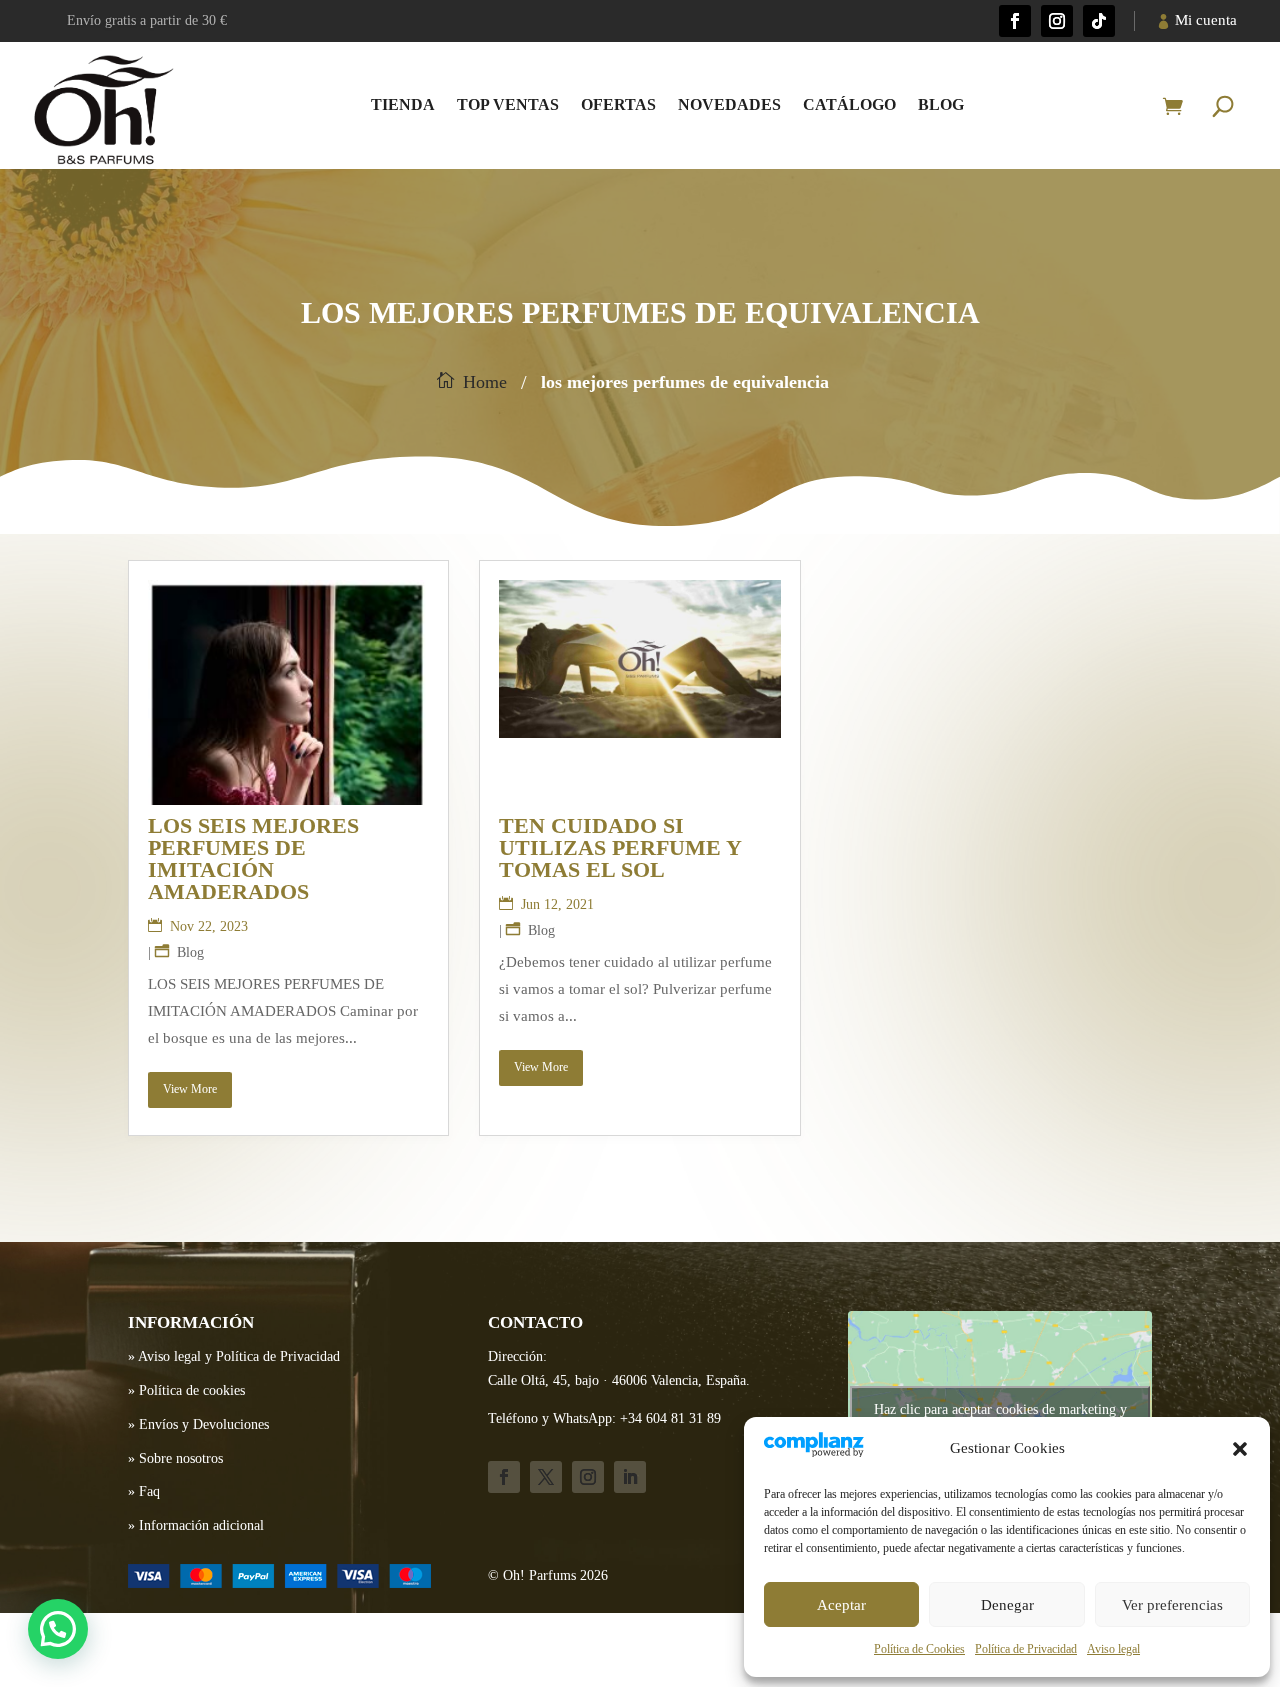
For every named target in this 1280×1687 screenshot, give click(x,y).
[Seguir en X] (546, 1477)
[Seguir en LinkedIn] (630, 1477)
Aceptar (841, 1605)
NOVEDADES (729, 104)
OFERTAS (618, 104)
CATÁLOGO (849, 104)
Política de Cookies (919, 1649)
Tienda (403, 104)
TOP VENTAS (508, 104)
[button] (1240, 1449)
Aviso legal (1113, 1649)
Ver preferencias (1172, 1605)
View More (190, 1089)
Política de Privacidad (1026, 1649)
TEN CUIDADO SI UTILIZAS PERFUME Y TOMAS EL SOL (620, 847)
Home (485, 382)
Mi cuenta (1206, 20)
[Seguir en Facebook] (1015, 21)
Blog (941, 104)
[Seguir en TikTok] (1099, 21)
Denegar (1007, 1605)
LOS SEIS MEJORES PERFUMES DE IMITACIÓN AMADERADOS (253, 858)
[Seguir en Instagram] (1057, 21)
